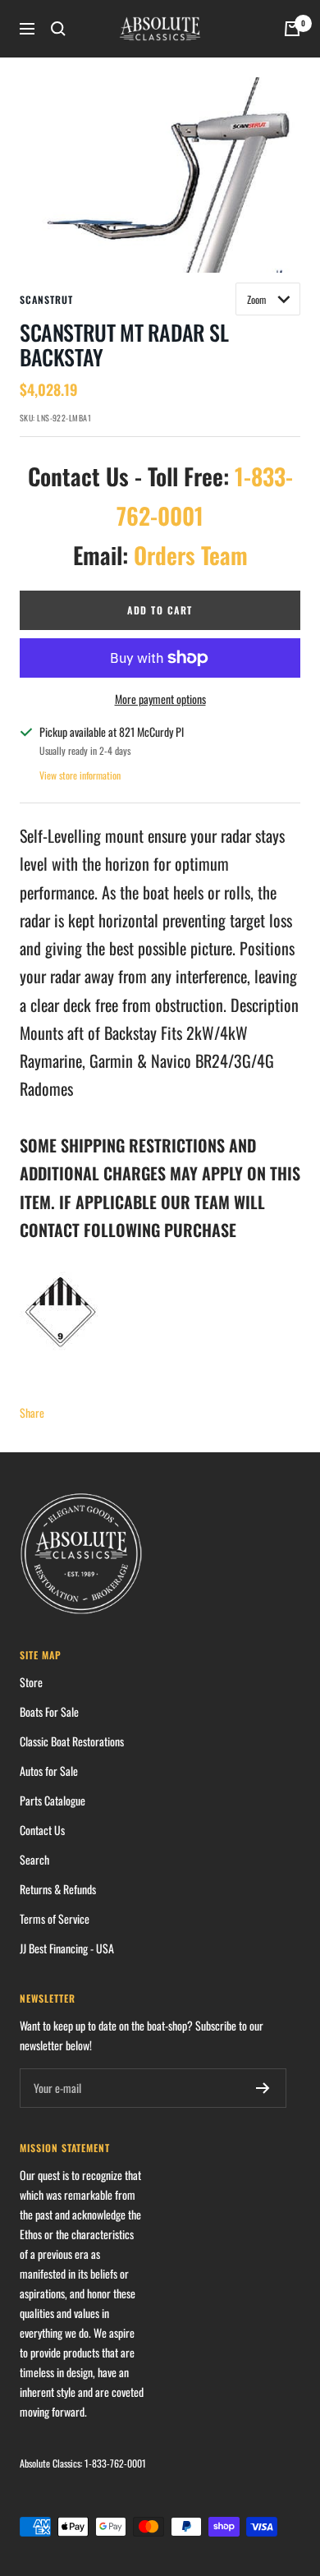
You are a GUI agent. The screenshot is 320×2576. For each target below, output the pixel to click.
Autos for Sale (49, 1771)
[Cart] (292, 29)
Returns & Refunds (58, 1889)
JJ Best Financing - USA (67, 1948)
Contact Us (42, 1830)
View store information (80, 775)
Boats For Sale (49, 1711)
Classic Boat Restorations (72, 1741)
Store (31, 1682)
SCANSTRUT (46, 299)
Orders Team (191, 555)
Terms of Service (55, 1918)
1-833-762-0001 (115, 2463)
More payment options (160, 699)
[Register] (263, 2088)
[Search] (58, 29)
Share (32, 1412)
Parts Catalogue (53, 1800)
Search (34, 1859)
